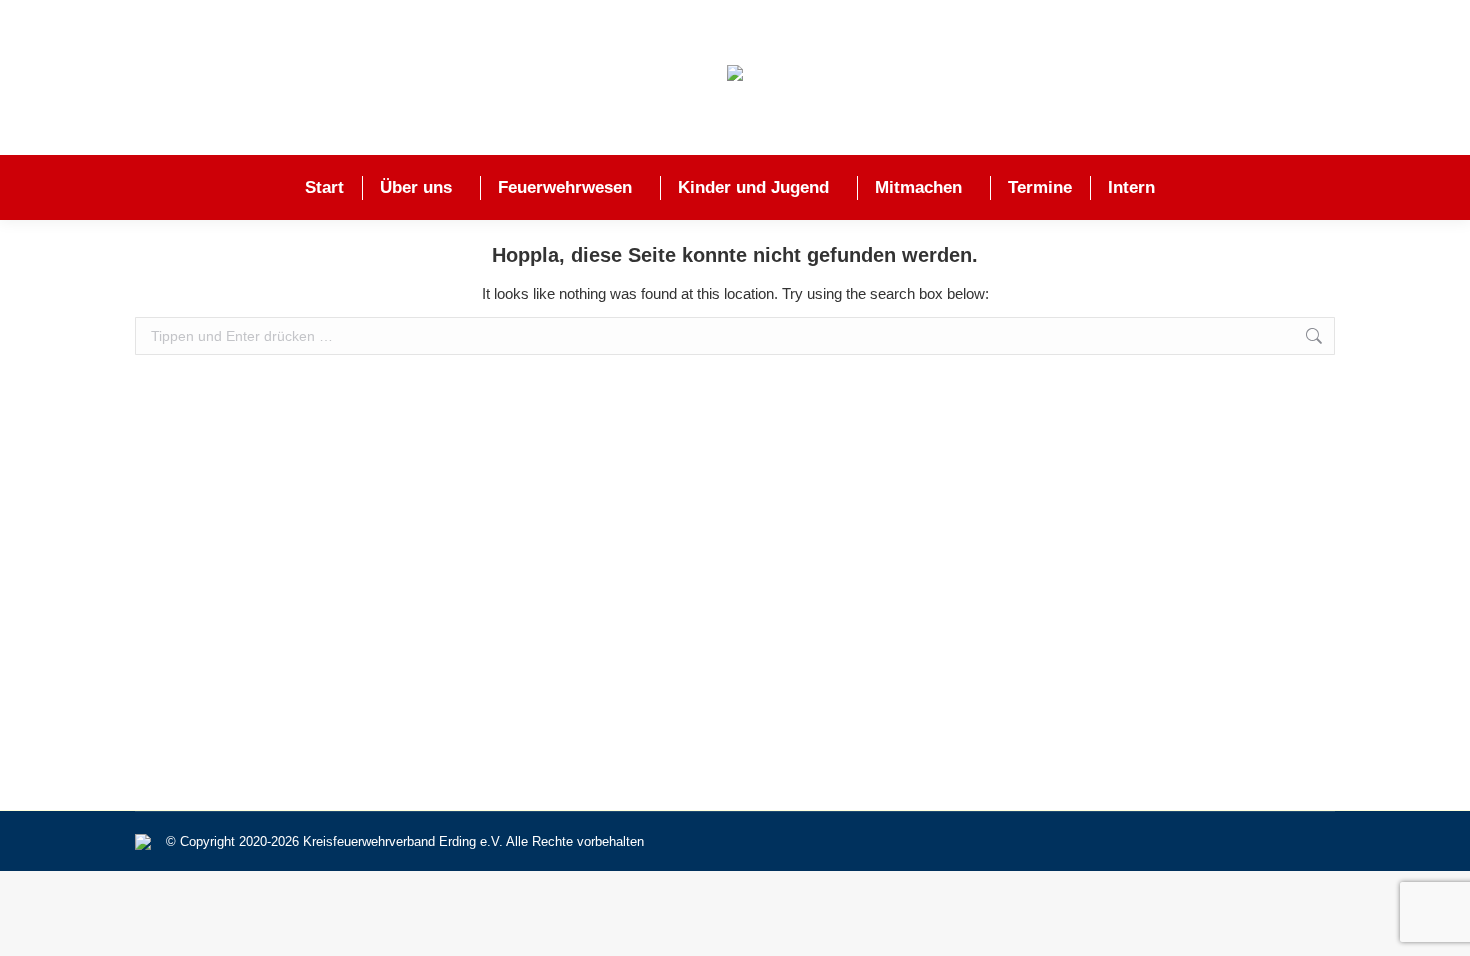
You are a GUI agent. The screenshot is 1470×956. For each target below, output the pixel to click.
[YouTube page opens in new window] (1395, 78)
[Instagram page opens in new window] (1341, 78)
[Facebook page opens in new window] (1287, 78)
